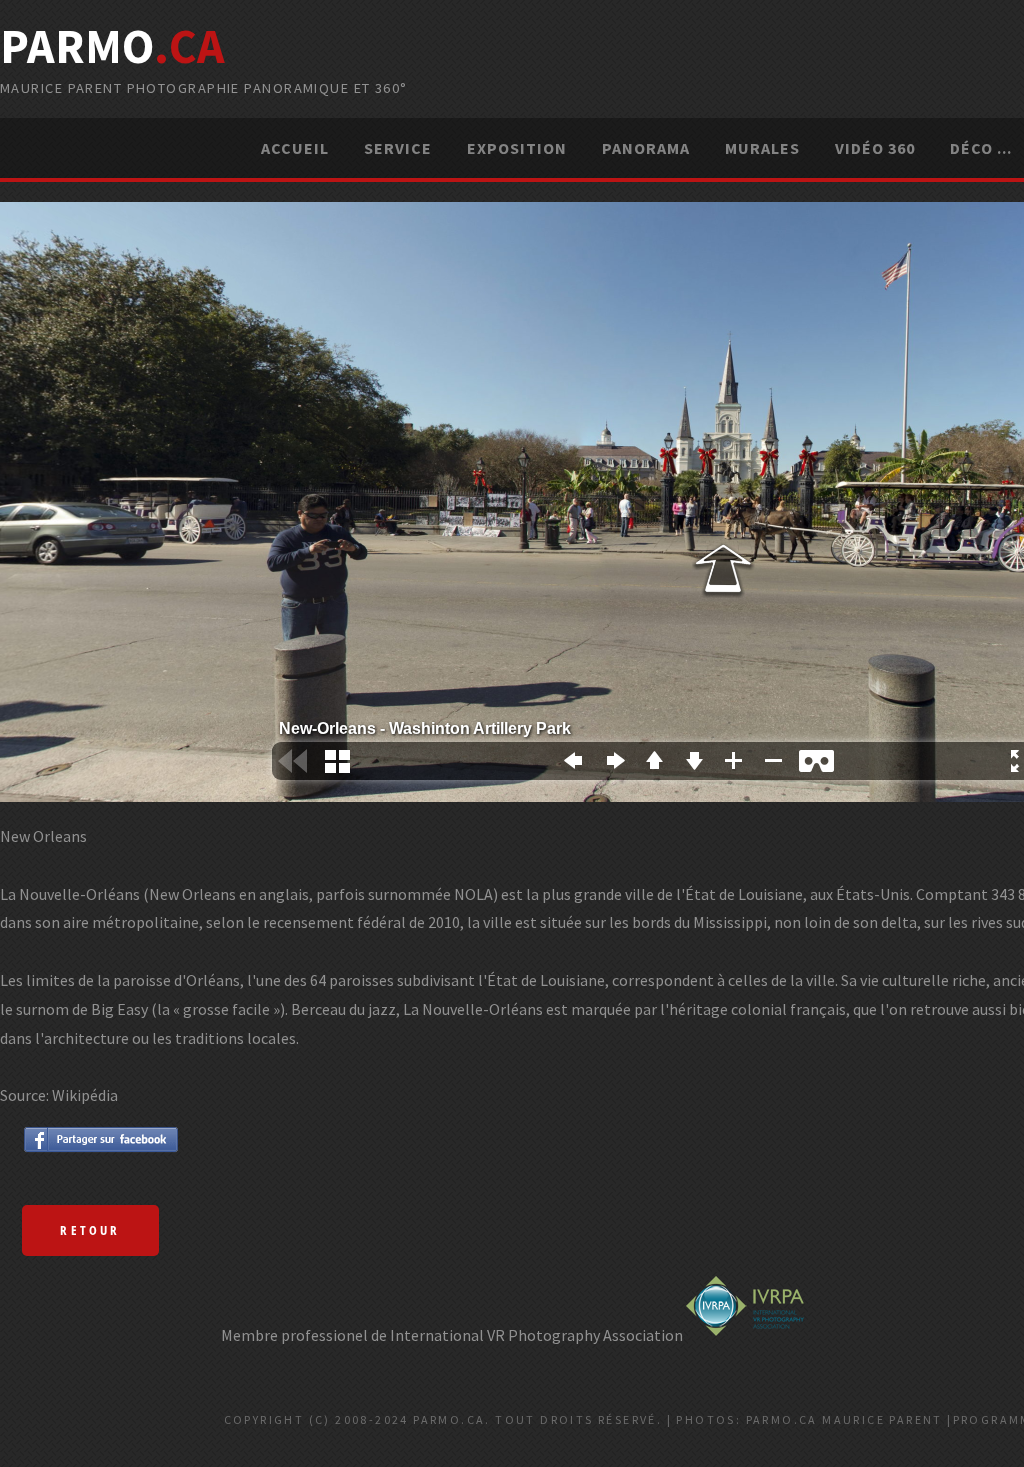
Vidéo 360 (875, 148)
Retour (90, 1230)
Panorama (646, 148)
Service (398, 148)
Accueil (295, 148)
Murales (762, 148)
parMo (112, 46)
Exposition (517, 148)
